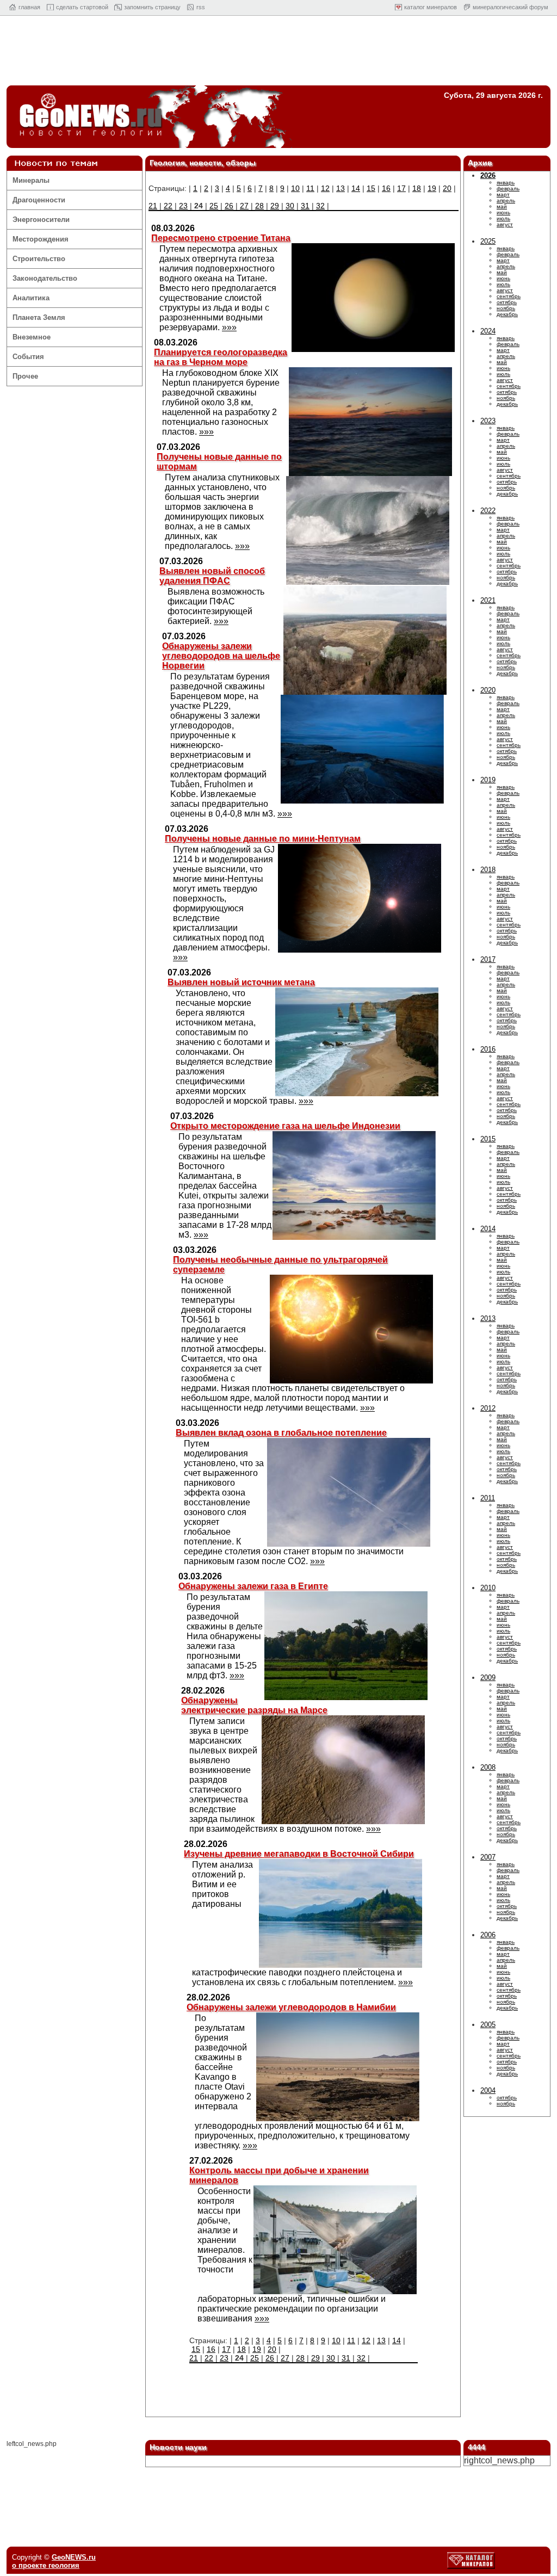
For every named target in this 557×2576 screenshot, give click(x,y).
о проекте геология (46, 2565)
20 (447, 188)
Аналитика (31, 298)
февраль (508, 189)
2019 (488, 780)
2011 (488, 1498)
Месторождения (41, 239)
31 (305, 206)
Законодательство (45, 278)
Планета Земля (39, 317)
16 (386, 188)
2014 (488, 1229)
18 (417, 188)
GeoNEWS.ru (74, 2557)
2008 (488, 1767)
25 (214, 206)
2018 (488, 870)
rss (201, 7)
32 (320, 206)
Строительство (39, 259)
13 (341, 188)
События (28, 357)
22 (168, 206)
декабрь (507, 314)
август (505, 224)
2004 (488, 2090)
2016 (488, 1049)
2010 (488, 1588)
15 (371, 188)
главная (29, 7)
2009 (488, 1678)
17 (401, 188)
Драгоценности (39, 200)
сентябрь (509, 296)
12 (325, 188)
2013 (488, 1318)
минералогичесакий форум (510, 7)
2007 (488, 1857)
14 (356, 188)
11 (310, 188)
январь (506, 183)
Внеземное (32, 337)
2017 (488, 959)
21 (153, 206)
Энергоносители (41, 220)
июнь (503, 212)
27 (244, 206)
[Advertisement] (278, 53)
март (503, 194)
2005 (488, 2025)
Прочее (25, 376)
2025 (488, 241)
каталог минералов (431, 7)
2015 (488, 1139)
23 (183, 206)
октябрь (507, 302)
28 (259, 206)
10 (295, 188)
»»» (229, 327)
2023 (488, 421)
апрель (506, 200)
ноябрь (506, 308)
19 (432, 188)
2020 (488, 690)
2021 (488, 600)
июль (503, 218)
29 (275, 206)
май (502, 206)
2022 (488, 511)
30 (290, 206)
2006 (488, 1935)
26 (229, 206)
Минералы (31, 180)
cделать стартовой (82, 7)
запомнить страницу (152, 7)
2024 (488, 331)
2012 (488, 1408)
